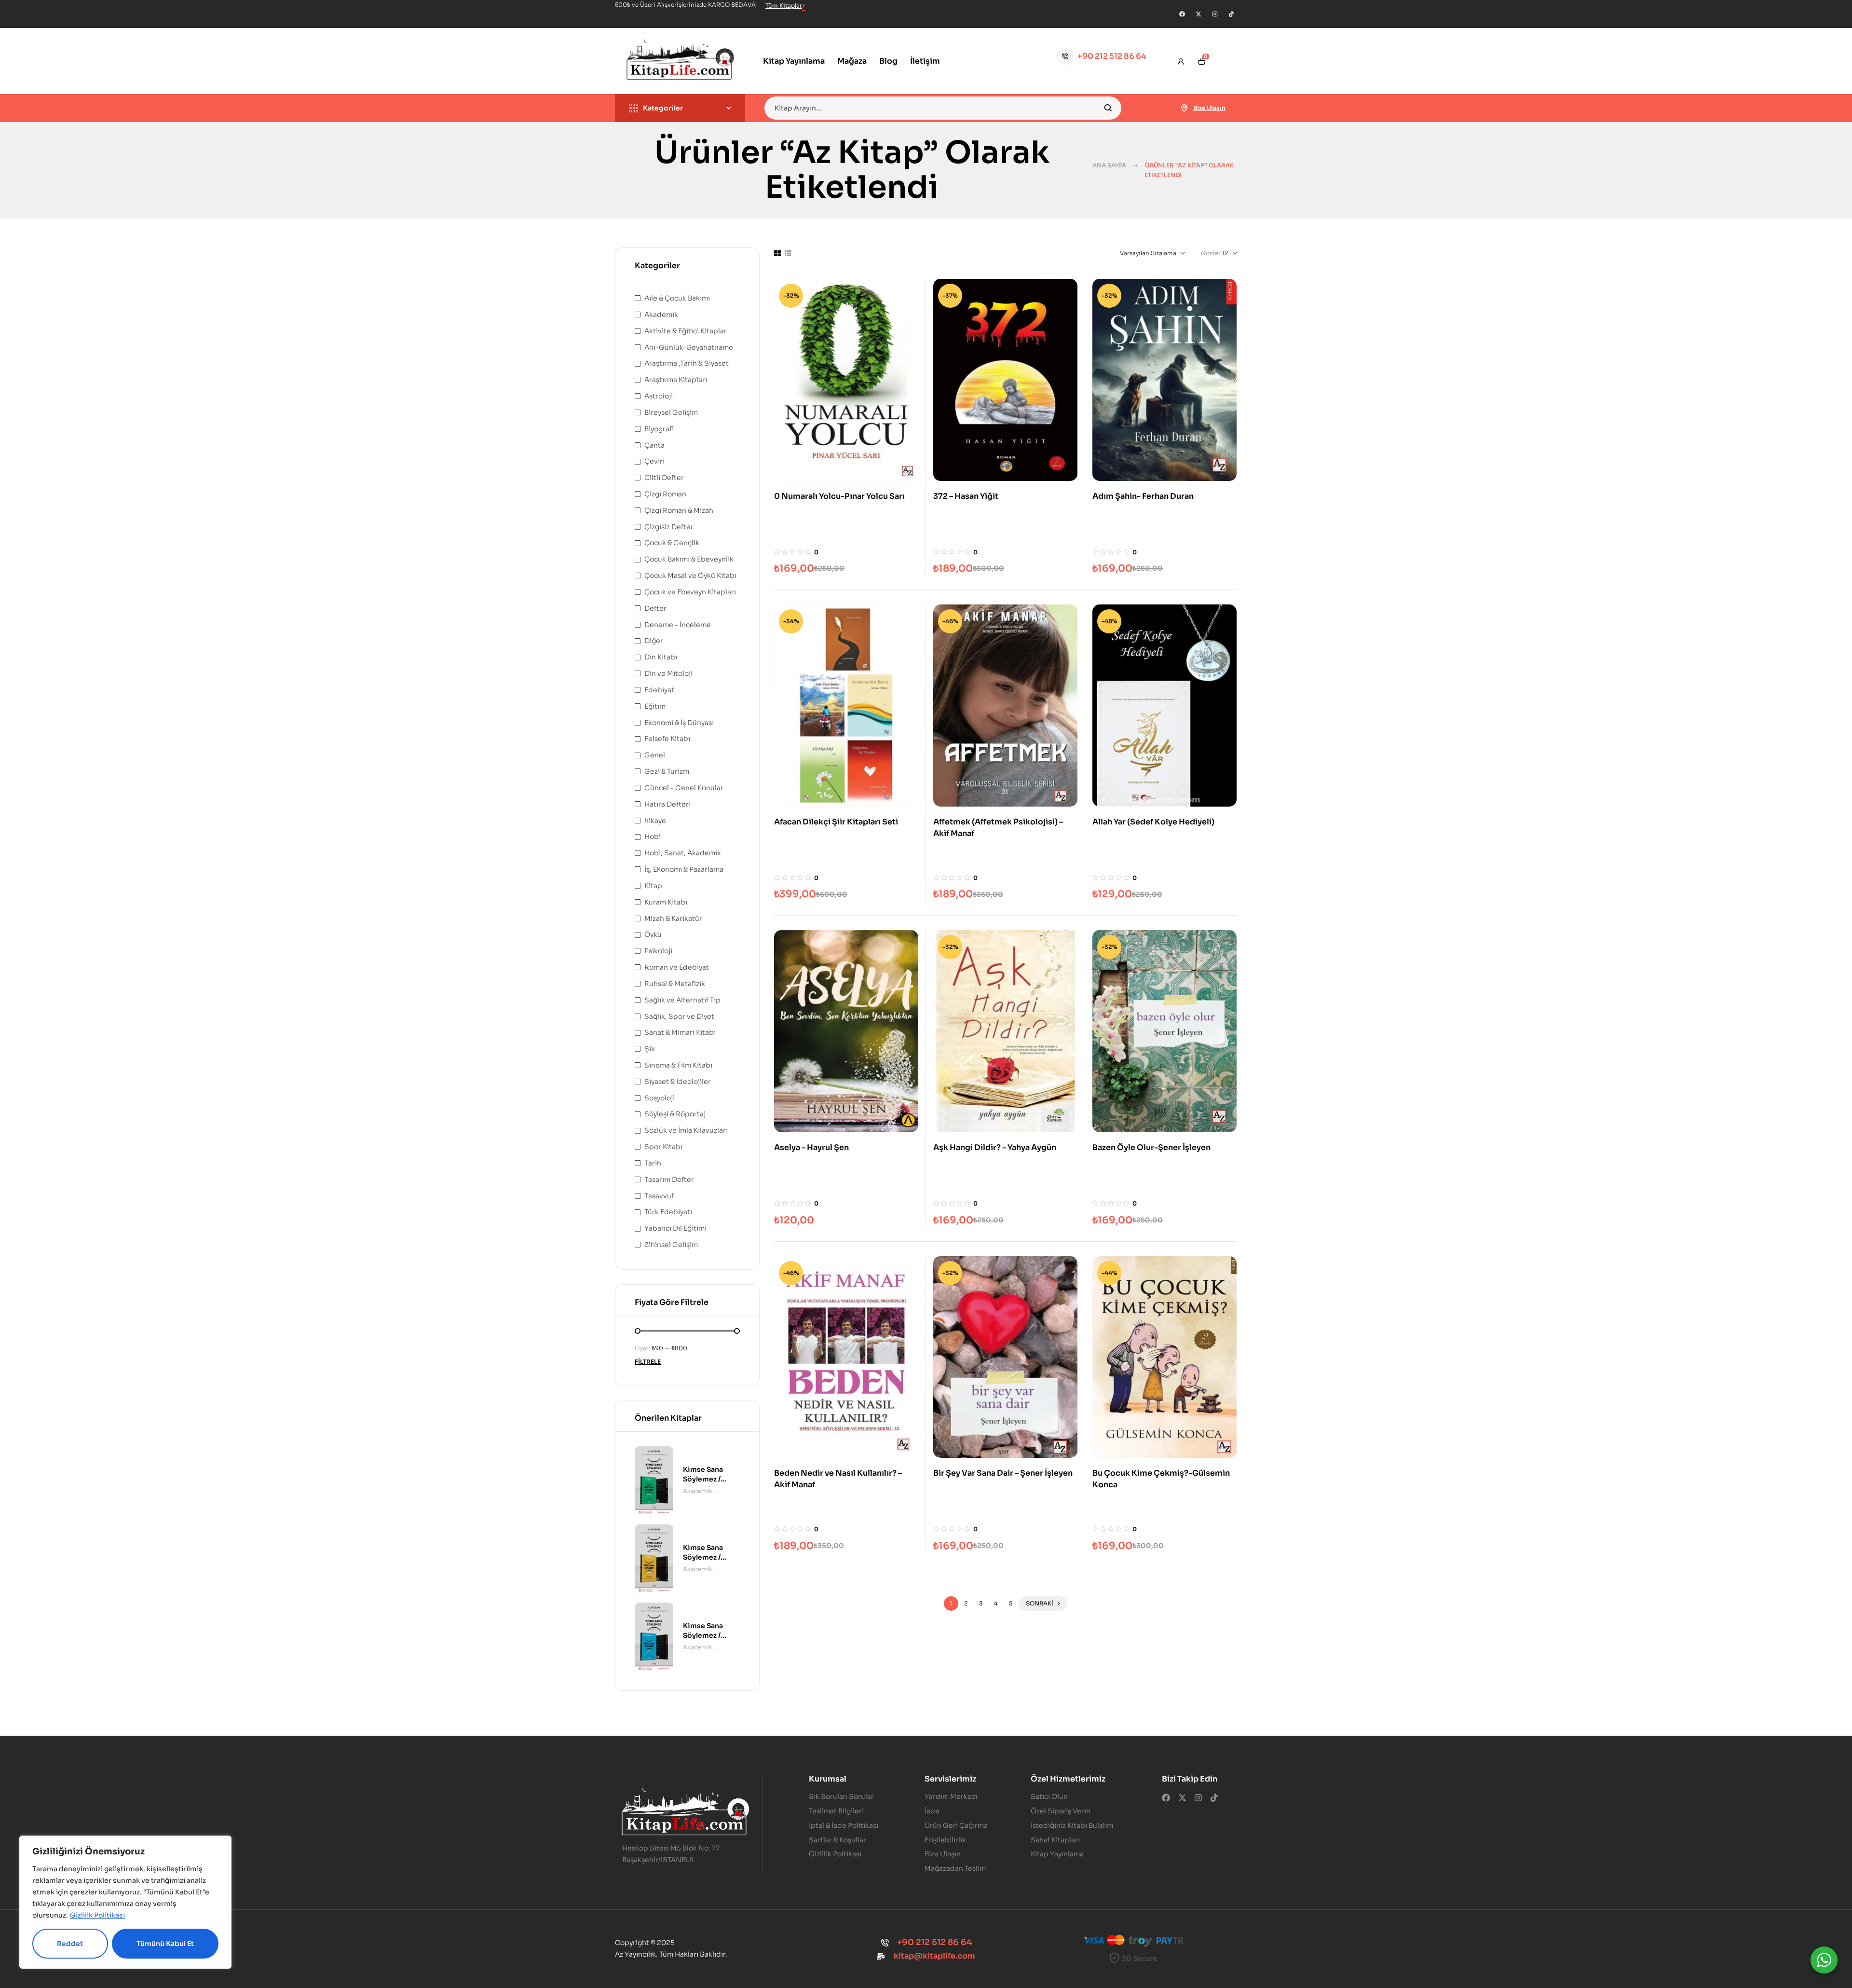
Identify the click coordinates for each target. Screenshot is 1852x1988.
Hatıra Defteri (667, 804)
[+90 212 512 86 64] (1065, 56)
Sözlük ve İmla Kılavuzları (686, 1130)
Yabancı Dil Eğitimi (675, 1228)
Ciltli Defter (664, 478)
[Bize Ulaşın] (1185, 108)
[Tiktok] (1231, 14)
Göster (1211, 253)
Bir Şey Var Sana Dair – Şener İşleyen (1003, 1473)
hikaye (655, 821)
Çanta (654, 445)
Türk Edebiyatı (668, 1212)
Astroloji (659, 396)
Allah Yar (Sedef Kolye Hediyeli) (1153, 822)
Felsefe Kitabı (667, 739)
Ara (1108, 108)
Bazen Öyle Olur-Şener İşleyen (1151, 1147)
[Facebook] (1182, 14)
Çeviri (654, 461)
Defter (655, 608)
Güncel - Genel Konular (684, 788)
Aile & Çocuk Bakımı (677, 298)
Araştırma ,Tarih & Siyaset (687, 363)
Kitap (653, 886)
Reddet (70, 1944)
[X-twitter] (1198, 14)
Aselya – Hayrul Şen (811, 1147)
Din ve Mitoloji (668, 673)
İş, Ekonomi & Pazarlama (684, 869)
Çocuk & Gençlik (672, 543)
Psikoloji (658, 951)
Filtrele (648, 1362)
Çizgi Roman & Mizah (679, 510)
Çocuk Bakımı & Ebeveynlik (689, 559)
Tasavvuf (659, 1196)
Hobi (653, 836)
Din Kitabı (661, 657)
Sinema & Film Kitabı (678, 1065)
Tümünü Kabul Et (165, 1944)
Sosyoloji (660, 1098)
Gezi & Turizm (667, 771)
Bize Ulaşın (1209, 108)
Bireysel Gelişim (671, 412)
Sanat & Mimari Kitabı (680, 1032)
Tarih (653, 1163)
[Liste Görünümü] (788, 253)
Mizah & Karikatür (673, 919)
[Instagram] (1215, 14)
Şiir (650, 1049)
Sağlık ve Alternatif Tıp (682, 1000)
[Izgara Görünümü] (777, 253)
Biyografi (659, 429)
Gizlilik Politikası (97, 1915)
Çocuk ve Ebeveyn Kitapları (690, 592)
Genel (655, 755)
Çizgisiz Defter (669, 527)
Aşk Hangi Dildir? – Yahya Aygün (995, 1147)
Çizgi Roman (665, 494)
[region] (125, 1902)
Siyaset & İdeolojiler (678, 1082)
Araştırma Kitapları (676, 380)
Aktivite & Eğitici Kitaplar (686, 331)
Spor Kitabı (663, 1147)
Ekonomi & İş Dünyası (679, 723)
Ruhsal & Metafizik (675, 984)
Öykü (653, 934)
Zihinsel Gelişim (671, 1245)
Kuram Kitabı (666, 902)
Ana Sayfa (1109, 165)
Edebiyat (659, 690)
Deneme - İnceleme (678, 625)
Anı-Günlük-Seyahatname (689, 347)
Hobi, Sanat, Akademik (683, 853)
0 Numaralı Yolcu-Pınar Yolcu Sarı (839, 496)
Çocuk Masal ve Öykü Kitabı (690, 576)
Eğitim (655, 706)
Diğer (654, 641)
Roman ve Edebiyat (677, 967)
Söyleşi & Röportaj (675, 1114)
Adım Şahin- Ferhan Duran (1143, 496)
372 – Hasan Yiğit (966, 496)
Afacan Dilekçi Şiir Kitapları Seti (836, 822)
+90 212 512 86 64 (1112, 56)
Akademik (661, 315)
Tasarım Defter (669, 1179)
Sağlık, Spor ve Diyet (679, 1016)
